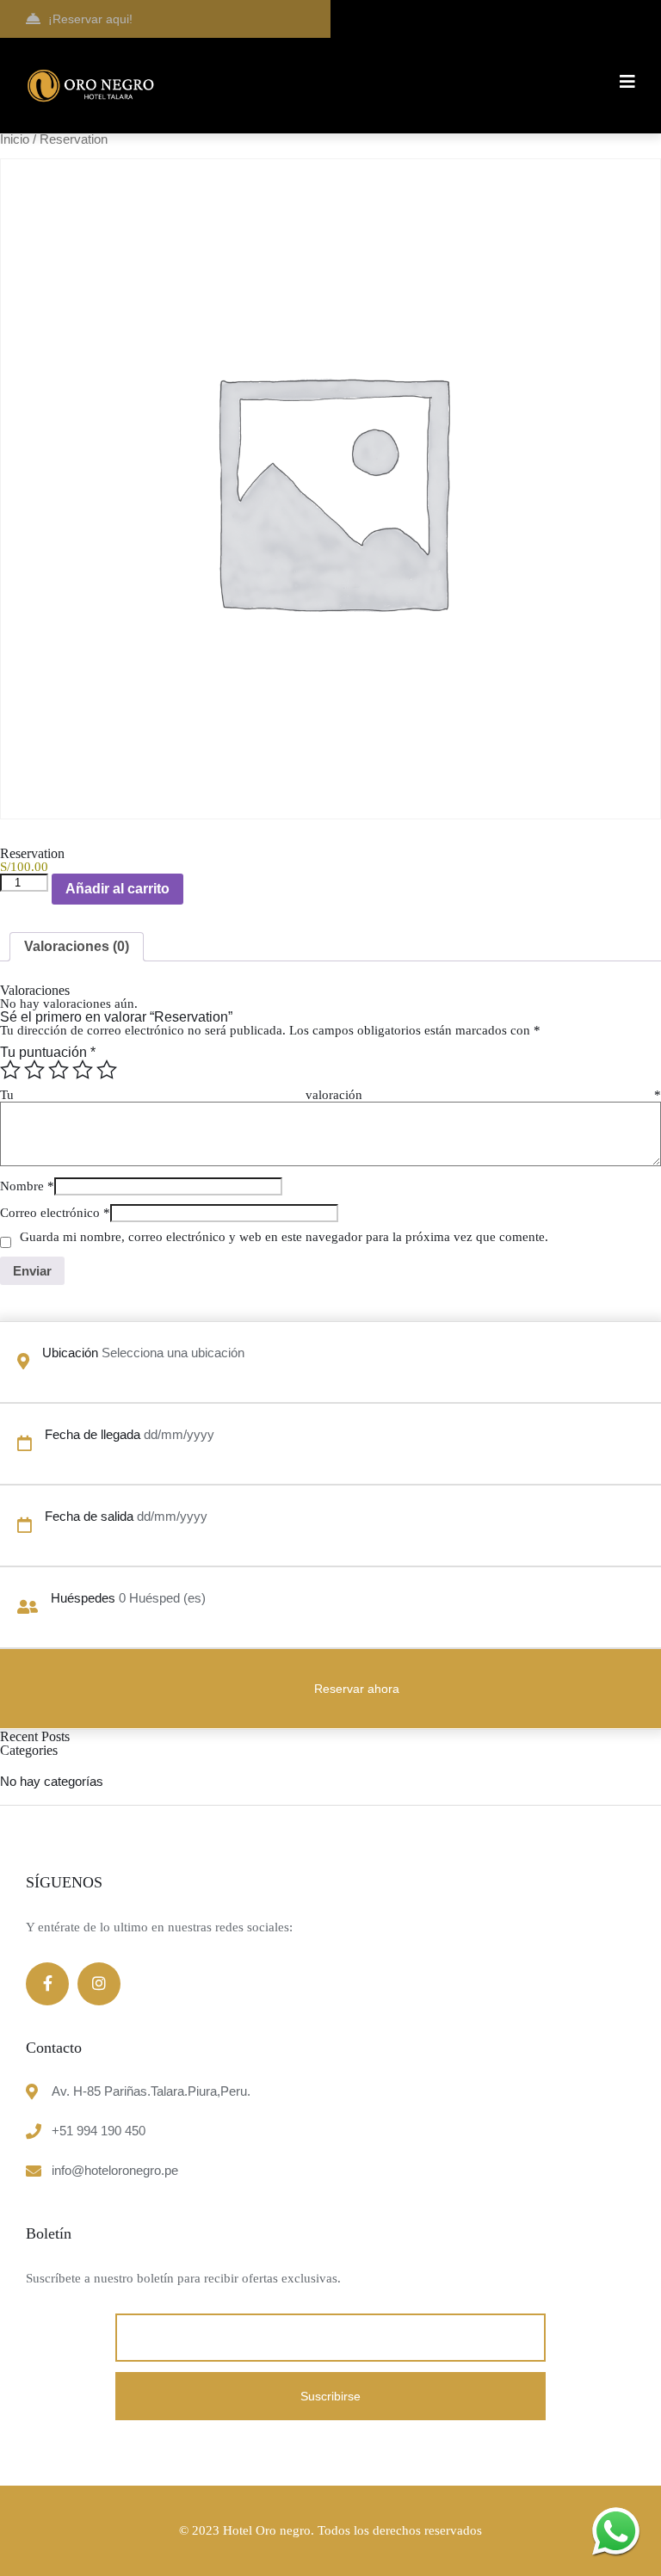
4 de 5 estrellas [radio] (83, 1070)
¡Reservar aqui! (90, 19)
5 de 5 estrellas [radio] (107, 1070)
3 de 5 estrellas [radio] (59, 1070)
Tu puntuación (48, 1052)
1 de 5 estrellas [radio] (10, 1070)
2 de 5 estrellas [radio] (34, 1070)
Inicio (15, 139)
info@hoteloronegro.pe (115, 2170)
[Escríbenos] (616, 2531)
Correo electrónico (55, 1213)
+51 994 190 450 (99, 2131)
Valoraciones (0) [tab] (77, 946)
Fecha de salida (89, 1516)
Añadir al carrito (117, 889)
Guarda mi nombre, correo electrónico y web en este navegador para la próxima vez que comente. (284, 1237)
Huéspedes (83, 1598)
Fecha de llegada (93, 1434)
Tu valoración (330, 1095)
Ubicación (70, 1353)
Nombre (27, 1186)
